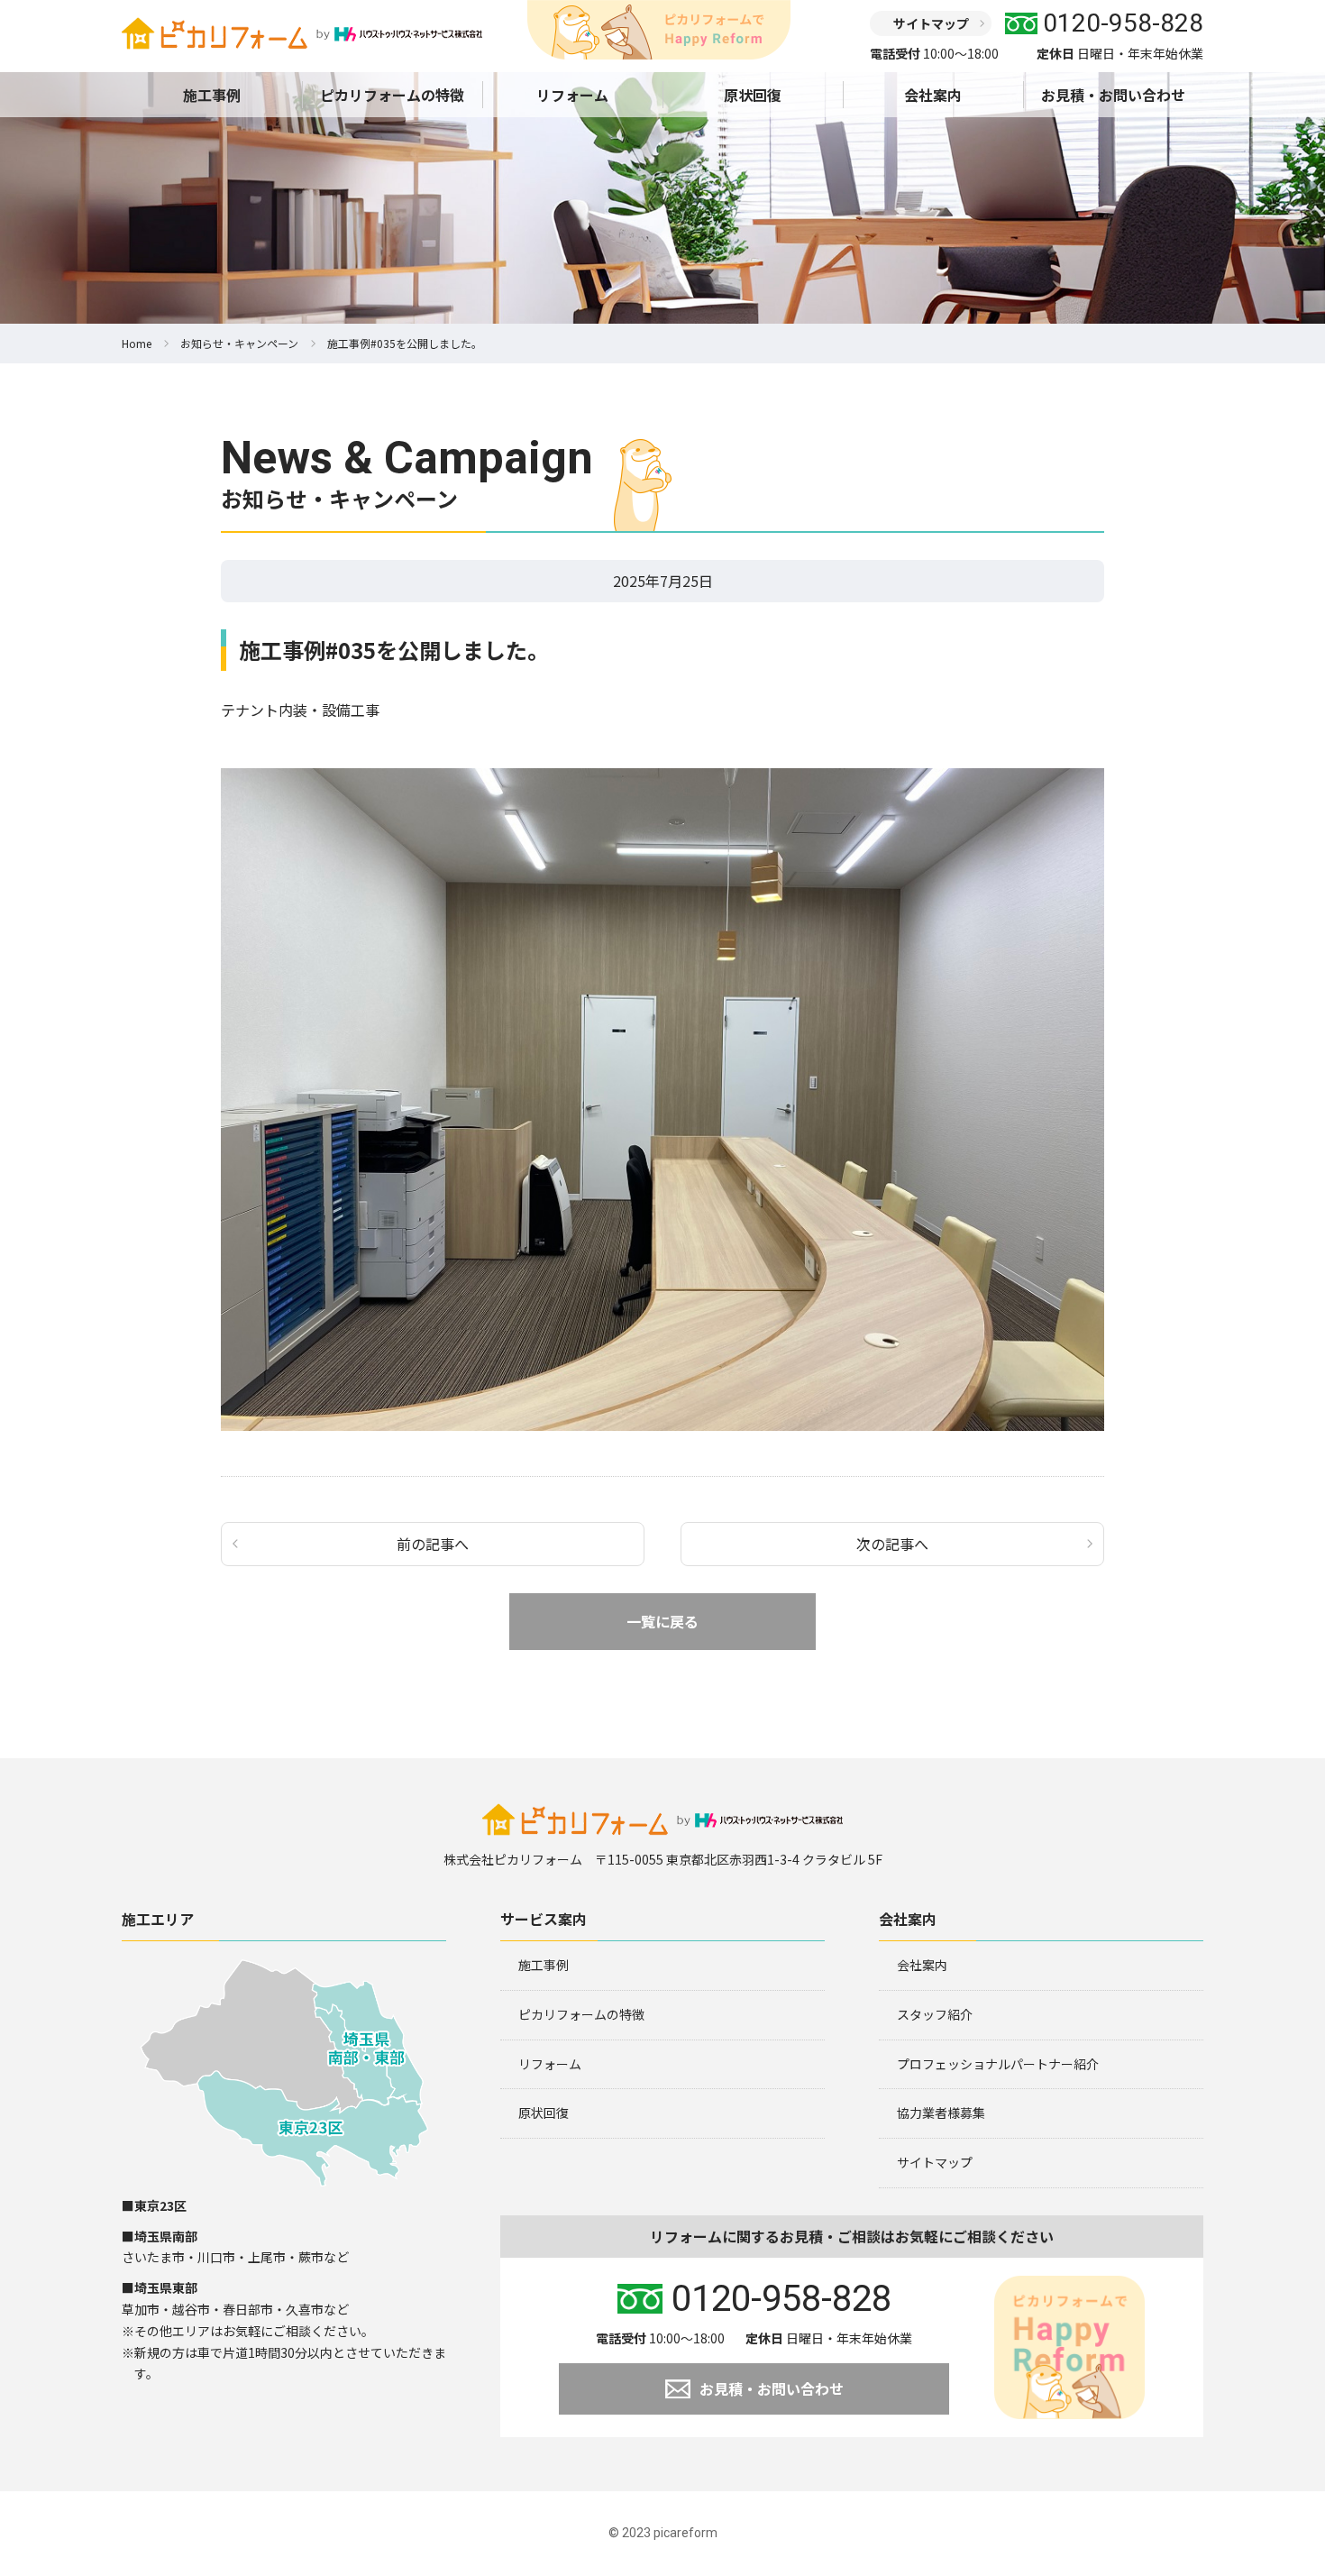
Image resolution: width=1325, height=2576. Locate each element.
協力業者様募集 (941, 2113)
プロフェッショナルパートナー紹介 (998, 2064)
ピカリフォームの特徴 (392, 95)
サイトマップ (931, 23)
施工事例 (212, 95)
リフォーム (572, 95)
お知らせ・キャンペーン (239, 343)
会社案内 (933, 95)
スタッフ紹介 (935, 2014)
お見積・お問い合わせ (1113, 95)
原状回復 (753, 95)
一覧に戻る (662, 1621)
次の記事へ (892, 1544)
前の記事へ (433, 1544)
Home (137, 343)
